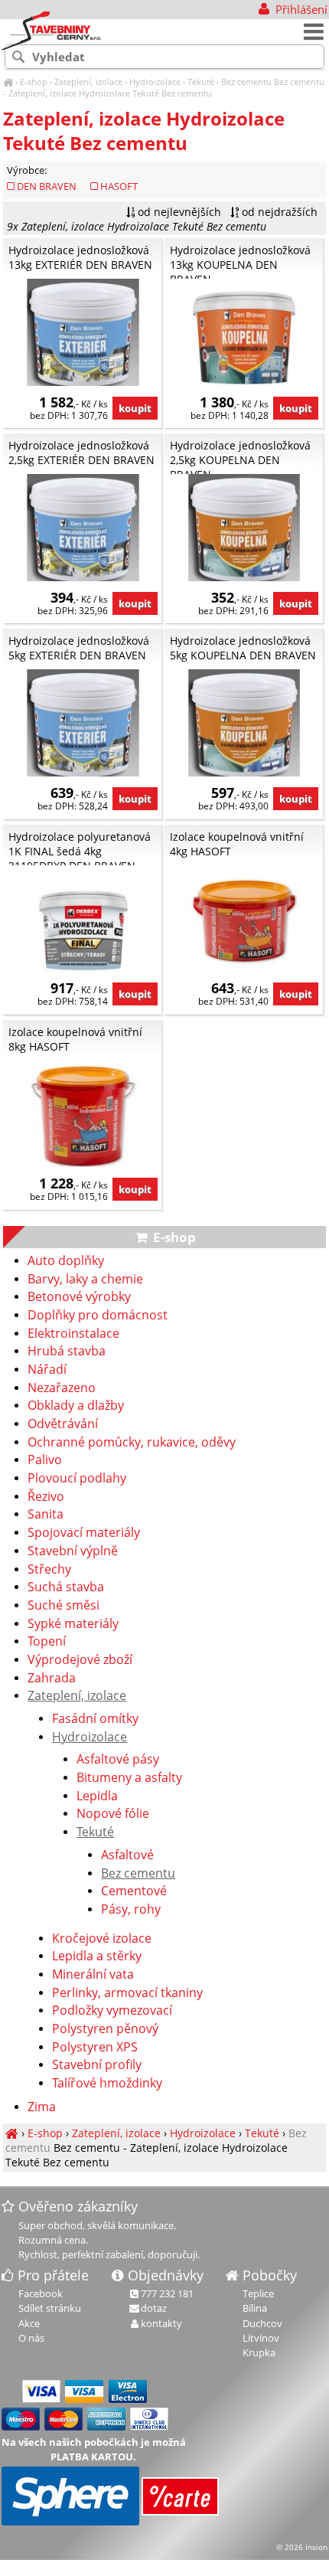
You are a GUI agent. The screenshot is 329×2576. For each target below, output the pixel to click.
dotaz (154, 2308)
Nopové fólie (113, 1814)
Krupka (259, 2352)
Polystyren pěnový (105, 2029)
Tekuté (201, 82)
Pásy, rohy (131, 1910)
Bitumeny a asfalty (129, 1778)
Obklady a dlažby (76, 1406)
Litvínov (261, 2338)
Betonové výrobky (79, 1297)
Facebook (41, 2293)
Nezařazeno (62, 1388)
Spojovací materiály (84, 1533)
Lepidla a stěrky (97, 1957)
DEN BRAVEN (47, 186)
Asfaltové (127, 1855)
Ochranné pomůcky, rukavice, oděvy (132, 1443)
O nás (31, 2338)
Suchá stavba (66, 1587)
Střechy (49, 1570)
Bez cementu (246, 82)
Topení (47, 1642)
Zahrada (52, 1679)
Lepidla (97, 1796)
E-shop (34, 82)
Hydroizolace (155, 82)
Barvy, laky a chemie (85, 1280)
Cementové (134, 1891)
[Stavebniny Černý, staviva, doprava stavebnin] (8, 82)
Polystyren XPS (95, 2048)
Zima (42, 2107)
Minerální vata (93, 1975)
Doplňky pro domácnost (98, 1316)
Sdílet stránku (50, 2308)
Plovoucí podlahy (77, 1479)
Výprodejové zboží (80, 1660)
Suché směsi (64, 1606)
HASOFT (119, 186)
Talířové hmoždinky (107, 2084)
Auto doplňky (66, 1261)
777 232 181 (167, 2293)
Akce (29, 2323)
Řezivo (46, 1497)
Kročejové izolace (102, 1939)
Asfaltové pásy (118, 1760)
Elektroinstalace (73, 1334)
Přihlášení (300, 9)
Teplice (258, 2293)
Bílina (255, 2308)
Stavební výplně (73, 1551)
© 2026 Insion (302, 2547)
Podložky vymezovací (112, 2011)
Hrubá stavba (67, 1352)
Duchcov (262, 2323)
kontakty (161, 2323)
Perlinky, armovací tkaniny (127, 1993)
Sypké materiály (73, 1624)
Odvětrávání (63, 1424)
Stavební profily (97, 2065)
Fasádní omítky (95, 1719)
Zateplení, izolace (88, 82)
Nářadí (47, 1370)
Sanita (46, 1515)
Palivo (45, 1460)
